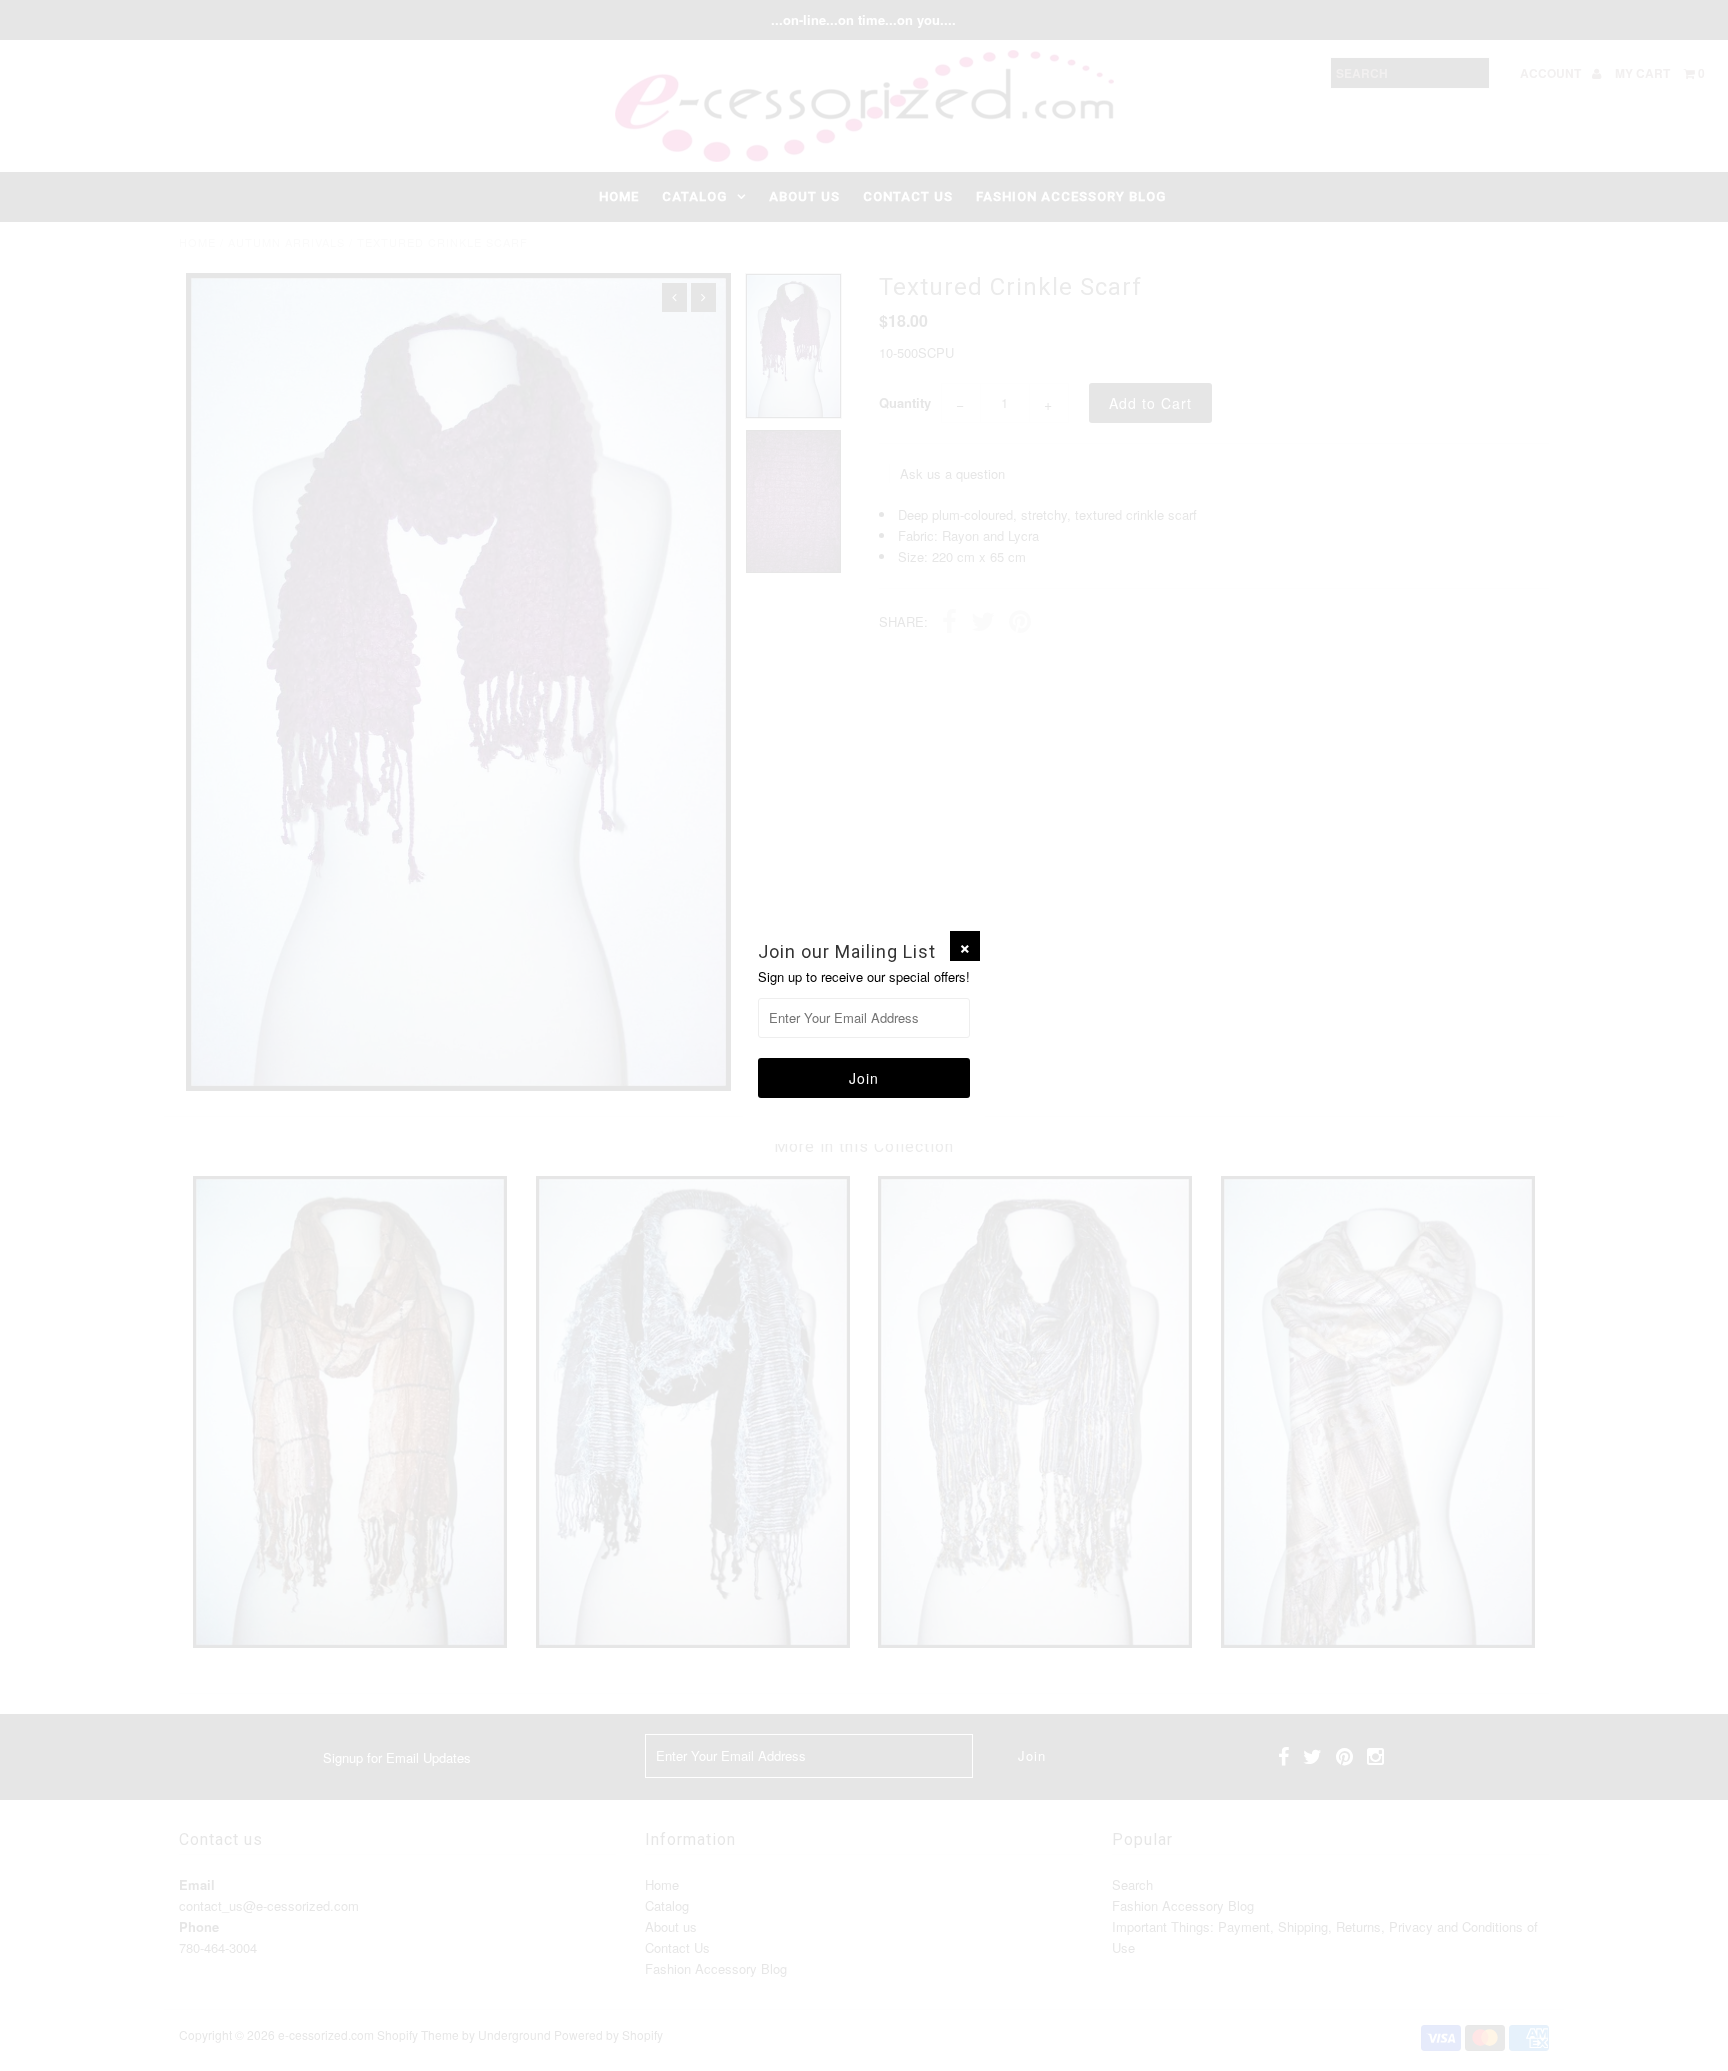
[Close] (965, 946)
